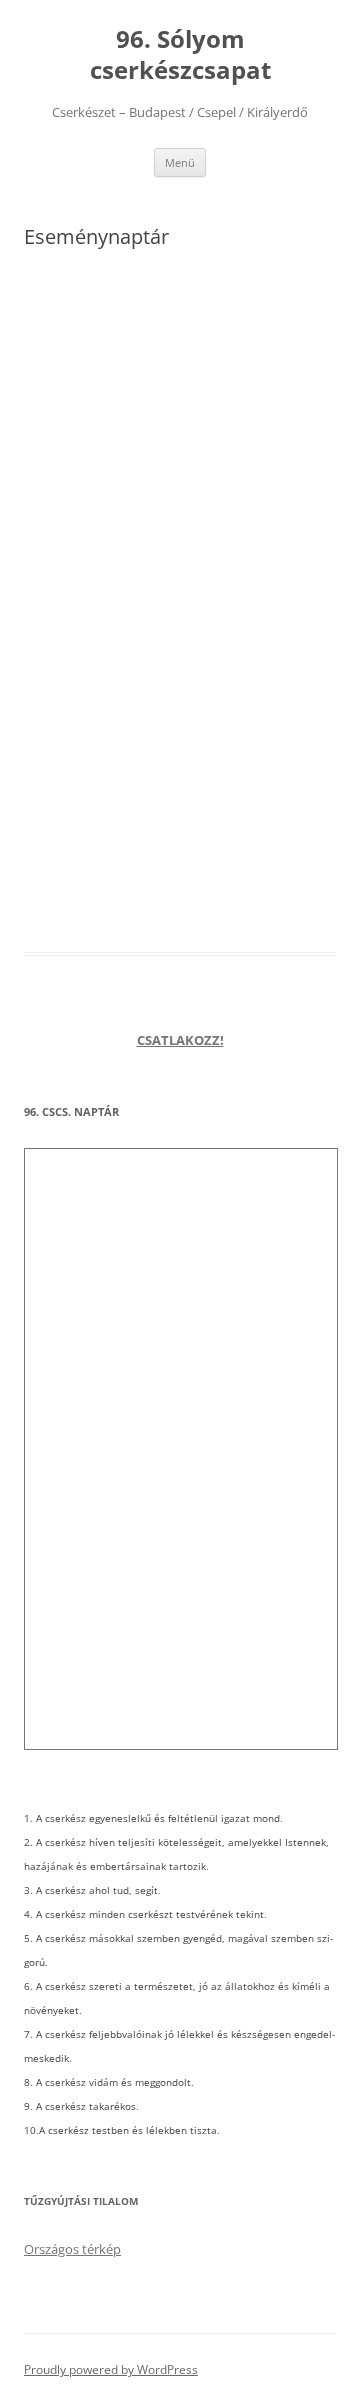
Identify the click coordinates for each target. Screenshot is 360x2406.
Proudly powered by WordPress (111, 2369)
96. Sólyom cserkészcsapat (180, 55)
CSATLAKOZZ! (180, 1040)
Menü (180, 162)
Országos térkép (72, 2249)
